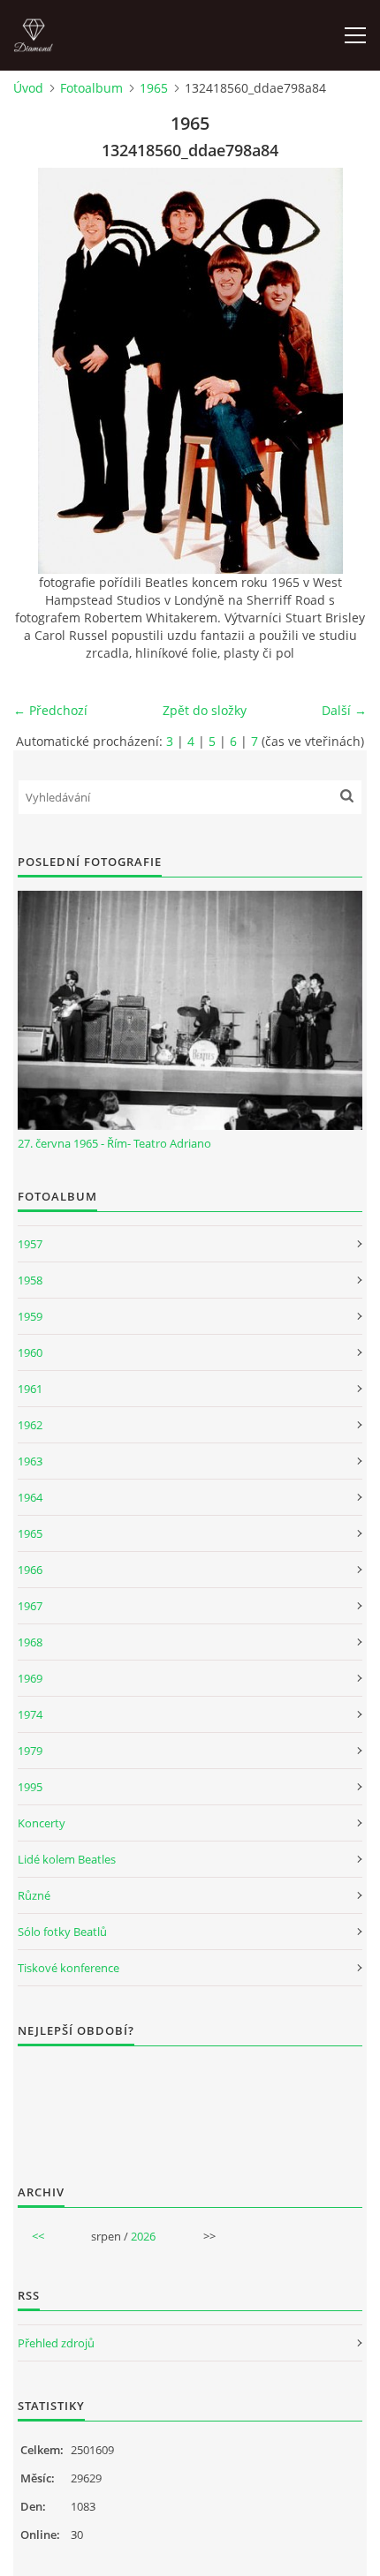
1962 (30, 1425)
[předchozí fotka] (42, 371)
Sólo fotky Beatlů (62, 1932)
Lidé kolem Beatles (67, 1859)
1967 (30, 1606)
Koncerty (42, 1823)
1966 (30, 1570)
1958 (30, 1280)
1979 (30, 1751)
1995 (30, 1787)
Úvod (28, 88)
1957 (30, 1244)
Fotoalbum (91, 88)
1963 (30, 1461)
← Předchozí (50, 710)
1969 (30, 1678)
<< (38, 2236)
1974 (30, 1714)
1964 (30, 1497)
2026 (143, 2236)
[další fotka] (338, 371)
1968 (30, 1642)
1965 (154, 88)
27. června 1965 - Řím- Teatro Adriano (114, 1143)
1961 (30, 1389)
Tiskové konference (68, 1968)
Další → (344, 710)
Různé (34, 1895)
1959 (30, 1316)
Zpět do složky (205, 710)
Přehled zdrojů (56, 2343)
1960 (30, 1352)
